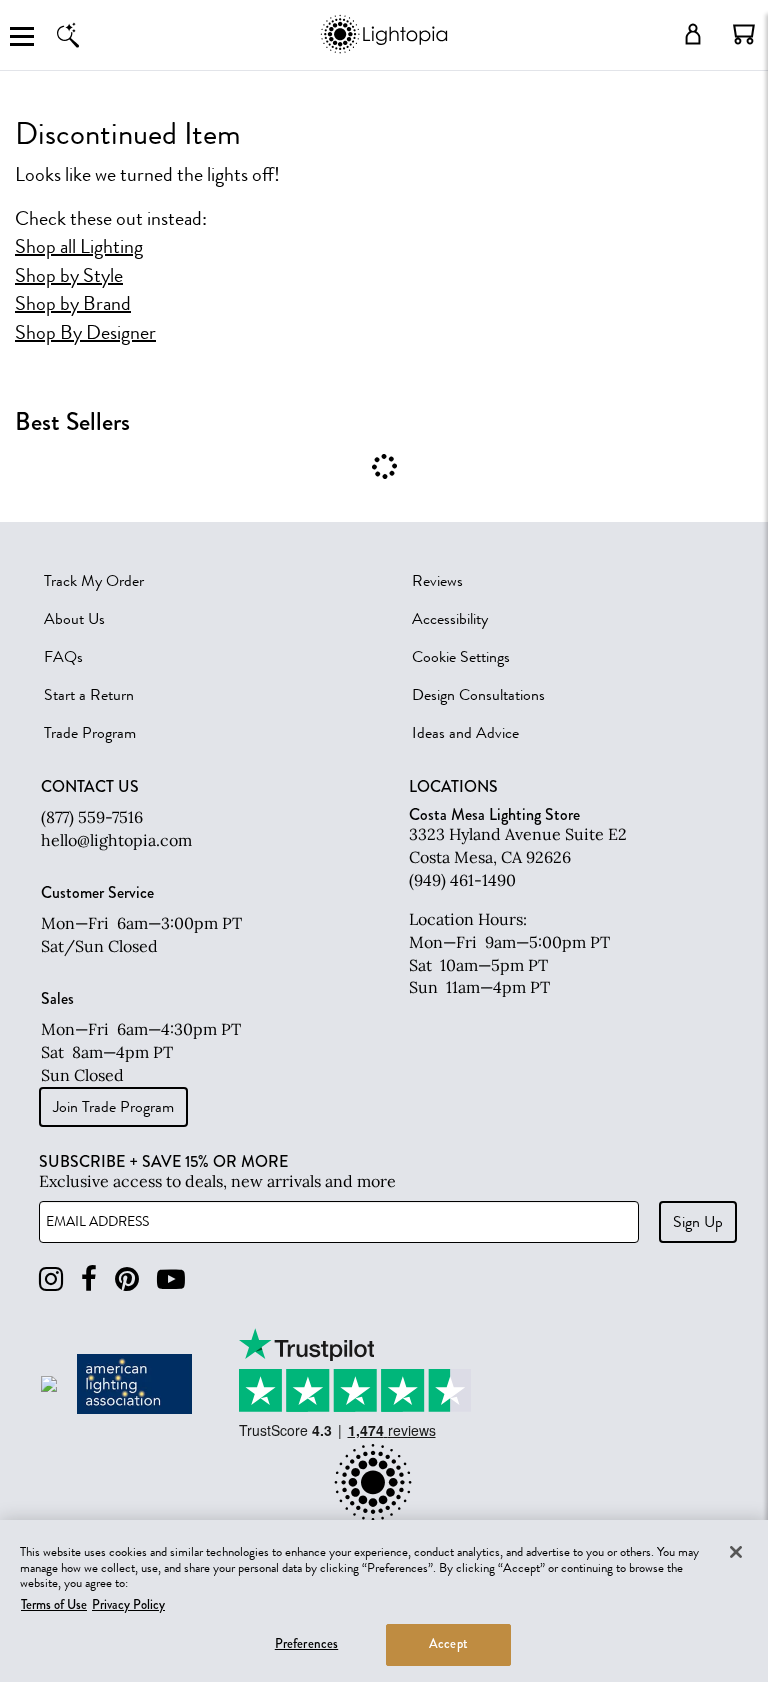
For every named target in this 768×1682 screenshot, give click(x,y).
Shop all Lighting (79, 247)
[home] (383, 49)
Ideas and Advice (465, 733)
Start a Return (89, 695)
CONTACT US (90, 787)
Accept (448, 1644)
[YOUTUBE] (171, 1279)
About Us (74, 619)
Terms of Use (54, 1605)
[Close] (736, 1552)
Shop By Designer (85, 333)
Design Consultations (478, 695)
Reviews (437, 581)
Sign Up (698, 1222)
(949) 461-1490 (462, 880)
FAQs (63, 657)
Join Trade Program (113, 1107)
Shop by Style (69, 276)
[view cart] (744, 34)
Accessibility (450, 619)
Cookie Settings (461, 657)
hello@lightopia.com (116, 840)
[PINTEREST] (127, 1279)
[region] (384, 1601)
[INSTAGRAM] (51, 1279)
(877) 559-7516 (92, 817)
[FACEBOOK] (89, 1279)
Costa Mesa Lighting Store (494, 814)
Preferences (306, 1644)
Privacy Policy (128, 1605)
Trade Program (90, 733)
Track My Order (94, 581)
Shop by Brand (73, 304)
